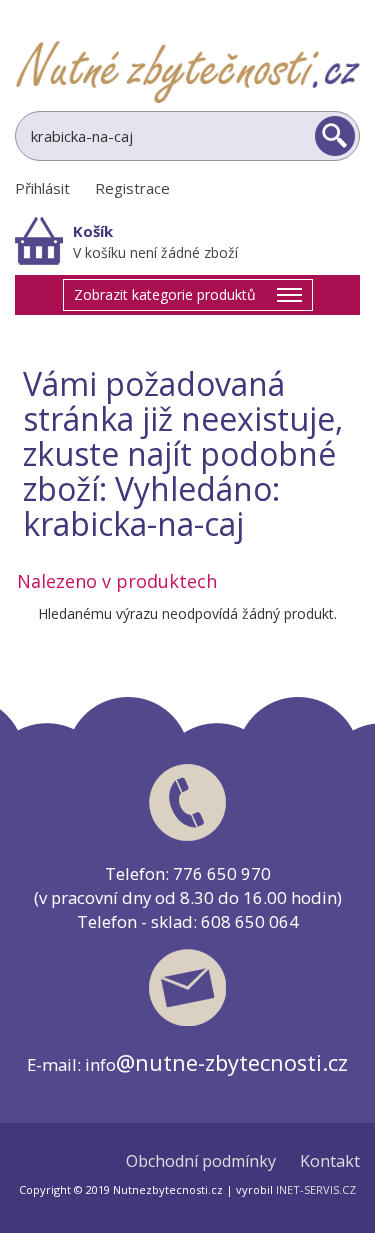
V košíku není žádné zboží (155, 252)
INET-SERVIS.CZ (316, 1189)
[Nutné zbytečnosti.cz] (187, 71)
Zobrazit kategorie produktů (165, 294)
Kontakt (330, 1161)
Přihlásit (42, 188)
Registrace (132, 188)
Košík (93, 231)
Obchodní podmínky (201, 1161)
